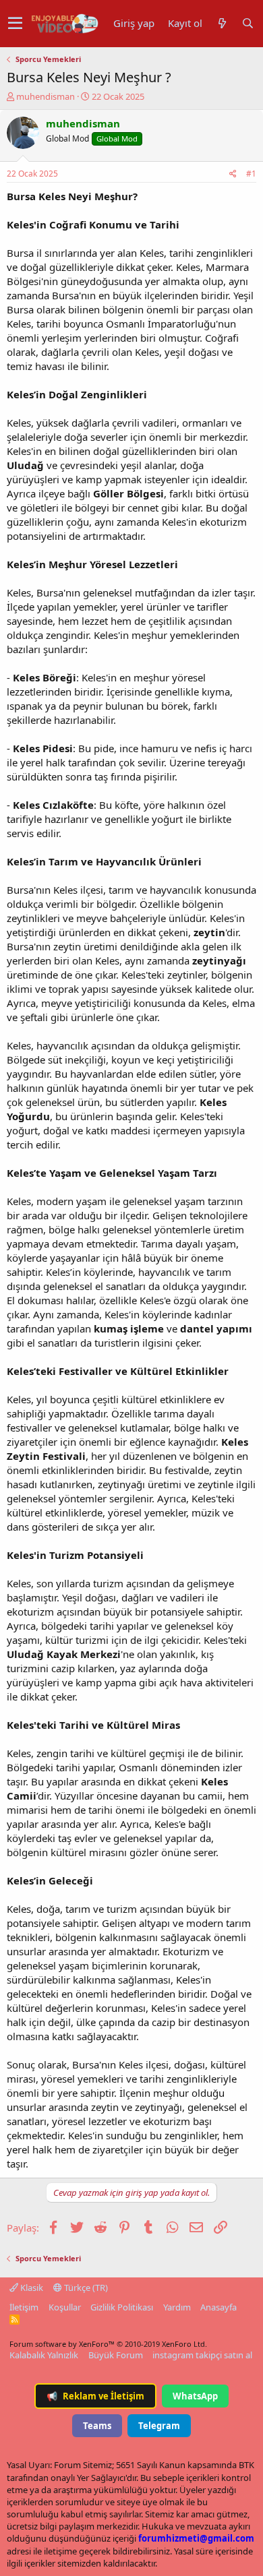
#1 (251, 174)
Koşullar (65, 2307)
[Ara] (247, 23)
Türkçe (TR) (85, 2288)
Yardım (177, 2307)
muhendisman (46, 96)
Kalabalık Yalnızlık (44, 2355)
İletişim (24, 2307)
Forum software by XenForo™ (108, 2344)
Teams (97, 2426)
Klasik (31, 2288)
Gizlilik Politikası (122, 2307)
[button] (15, 24)
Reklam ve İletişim (95, 2396)
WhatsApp (195, 2396)
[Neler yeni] (222, 23)
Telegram (159, 2426)
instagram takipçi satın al (202, 2355)
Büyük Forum (116, 2355)
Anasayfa (218, 2307)
